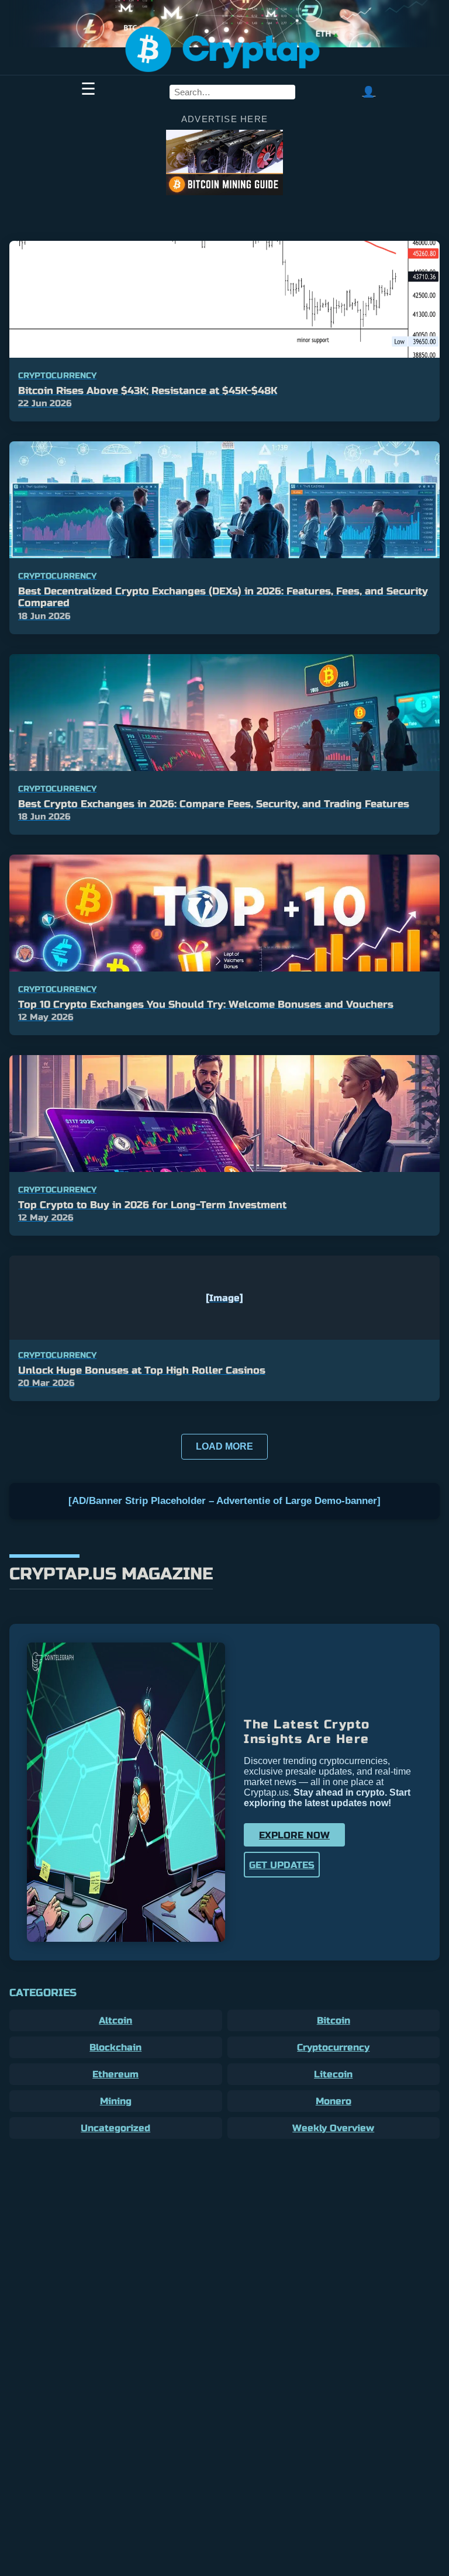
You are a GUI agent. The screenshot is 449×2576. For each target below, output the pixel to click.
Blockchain (115, 2047)
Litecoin (333, 2074)
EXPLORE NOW (294, 1835)
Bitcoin (334, 2020)
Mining (116, 2101)
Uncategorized (115, 2128)
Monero (334, 2101)
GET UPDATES (282, 1865)
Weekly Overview (333, 2128)
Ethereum (115, 2074)
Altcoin (115, 2020)
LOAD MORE (224, 1446)
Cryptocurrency (333, 2047)
